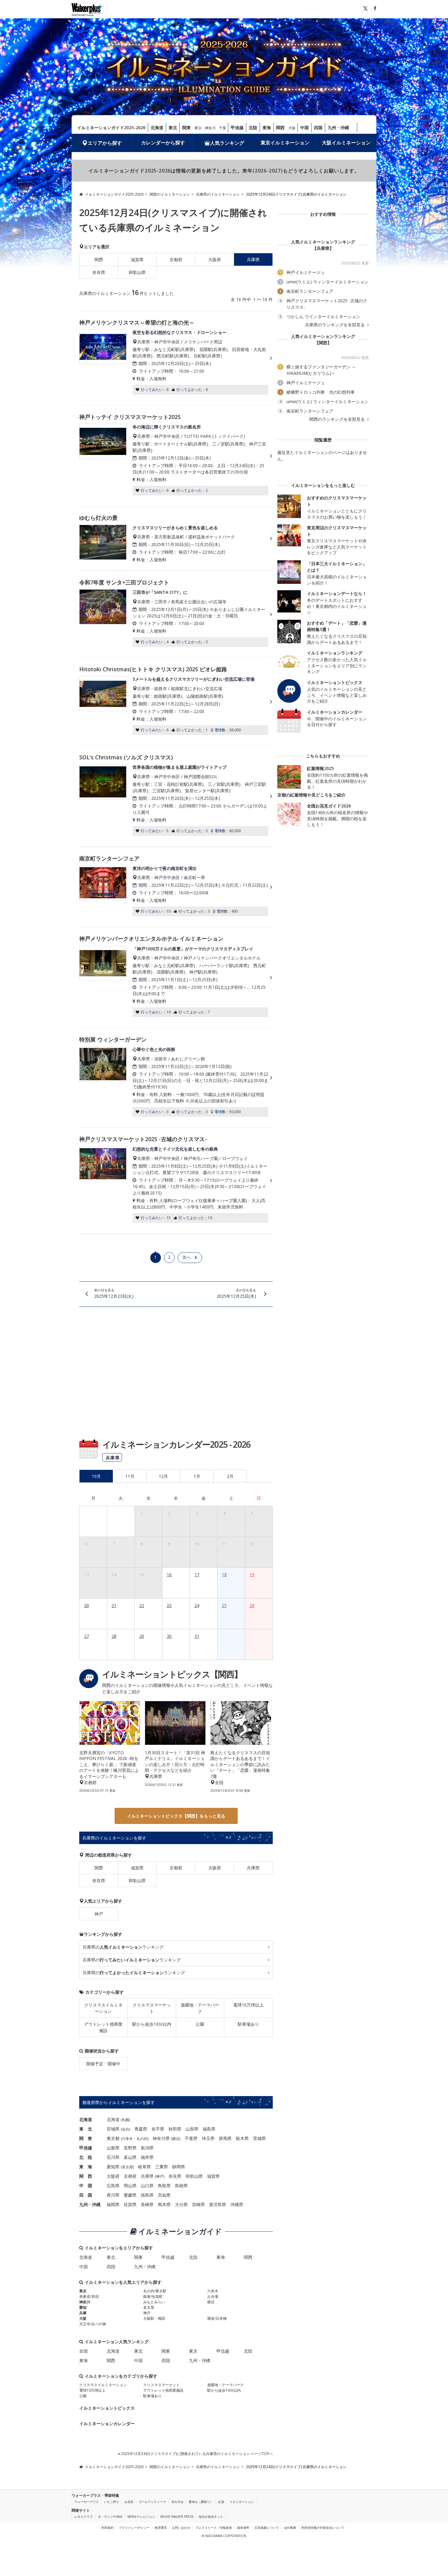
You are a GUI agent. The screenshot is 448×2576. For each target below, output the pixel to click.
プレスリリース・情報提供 (214, 2528)
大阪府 (215, 259)
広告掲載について (267, 2528)
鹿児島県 (218, 2204)
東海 (267, 128)
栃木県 (242, 2138)
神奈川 (210, 128)
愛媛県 (130, 2195)
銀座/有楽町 (153, 2296)
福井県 (147, 2157)
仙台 (126, 2129)
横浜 (176, 2139)
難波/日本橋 (217, 2318)
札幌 (126, 2120)
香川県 (113, 2195)
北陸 (253, 128)
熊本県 (164, 2204)
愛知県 (113, 2167)
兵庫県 (253, 1868)
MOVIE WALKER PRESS (177, 2517)
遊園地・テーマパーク (200, 2008)
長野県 (130, 2148)
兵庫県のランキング (123, 1947)
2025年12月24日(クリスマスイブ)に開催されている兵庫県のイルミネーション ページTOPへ (196, 2454)
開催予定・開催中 (103, 2064)
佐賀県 (130, 2204)
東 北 (86, 2129)
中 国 (86, 2186)
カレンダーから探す (163, 143)
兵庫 (83, 2313)
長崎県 (147, 2204)
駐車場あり (248, 2024)
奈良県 (99, 272)
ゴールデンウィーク (152, 2502)
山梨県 (113, 2148)
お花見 (129, 2502)
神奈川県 (161, 2138)
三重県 (162, 2167)
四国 (318, 128)
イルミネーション (242, 2502)
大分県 (181, 2204)
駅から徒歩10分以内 (152, 2024)
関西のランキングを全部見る (338, 419)
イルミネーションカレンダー (107, 2423)
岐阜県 (144, 2167)
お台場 (213, 2296)
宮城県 (113, 2129)
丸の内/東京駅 (155, 2291)
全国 (84, 2351)
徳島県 (147, 2195)
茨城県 (259, 2138)
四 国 (86, 2195)
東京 (198, 128)
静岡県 (179, 2167)
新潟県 (147, 2148)
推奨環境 (161, 2528)
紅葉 (221, 2502)
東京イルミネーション (285, 143)
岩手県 (158, 2129)
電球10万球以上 (248, 2005)
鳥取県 (164, 2186)
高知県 (164, 2195)
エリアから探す (105, 143)
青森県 (141, 2129)
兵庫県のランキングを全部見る (336, 325)
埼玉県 (208, 2138)
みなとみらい (154, 2302)
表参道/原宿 (89, 2296)
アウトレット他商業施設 (103, 2027)
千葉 (222, 128)
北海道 (157, 128)
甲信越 (237, 128)
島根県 (181, 2186)
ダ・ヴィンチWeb (110, 2517)
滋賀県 (137, 259)
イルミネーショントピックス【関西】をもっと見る (176, 1816)
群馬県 (225, 2138)
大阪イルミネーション (346, 143)
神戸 (99, 1914)
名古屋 (127, 2167)
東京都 (113, 2138)
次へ (187, 1257)
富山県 (130, 2157)
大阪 (292, 128)
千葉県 (191, 2138)
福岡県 (113, 2204)
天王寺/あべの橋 (93, 2324)
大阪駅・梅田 (154, 2318)
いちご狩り (112, 2502)
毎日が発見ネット (211, 2517)
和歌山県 (137, 272)
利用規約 (108, 2528)
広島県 (113, 2186)
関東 (187, 128)
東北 (173, 128)
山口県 (147, 2186)
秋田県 (175, 2129)
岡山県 (130, 2186)
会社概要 (290, 2528)
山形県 (192, 2129)
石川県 (113, 2157)
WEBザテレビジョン (141, 2517)
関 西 (86, 2176)
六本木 (127, 2139)
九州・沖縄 (338, 128)
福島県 (209, 2129)
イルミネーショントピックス (107, 2408)
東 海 (86, 2167)
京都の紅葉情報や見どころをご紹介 (311, 795)
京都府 (176, 259)
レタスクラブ (84, 2517)
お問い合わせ (181, 2528)
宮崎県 (198, 2204)
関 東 (86, 2138)
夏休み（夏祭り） (201, 2502)
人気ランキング (227, 143)
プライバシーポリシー (134, 2528)
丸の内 (142, 2139)
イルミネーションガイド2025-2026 (111, 128)
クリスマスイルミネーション (103, 2008)
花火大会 (177, 2502)
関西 (280, 128)
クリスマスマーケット (152, 2008)
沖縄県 (237, 2204)
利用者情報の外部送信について (323, 2528)
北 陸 (86, 2157)
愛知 (83, 2307)
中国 (304, 128)
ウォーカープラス (87, 2502)
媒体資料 (243, 2528)
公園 (200, 2024)
